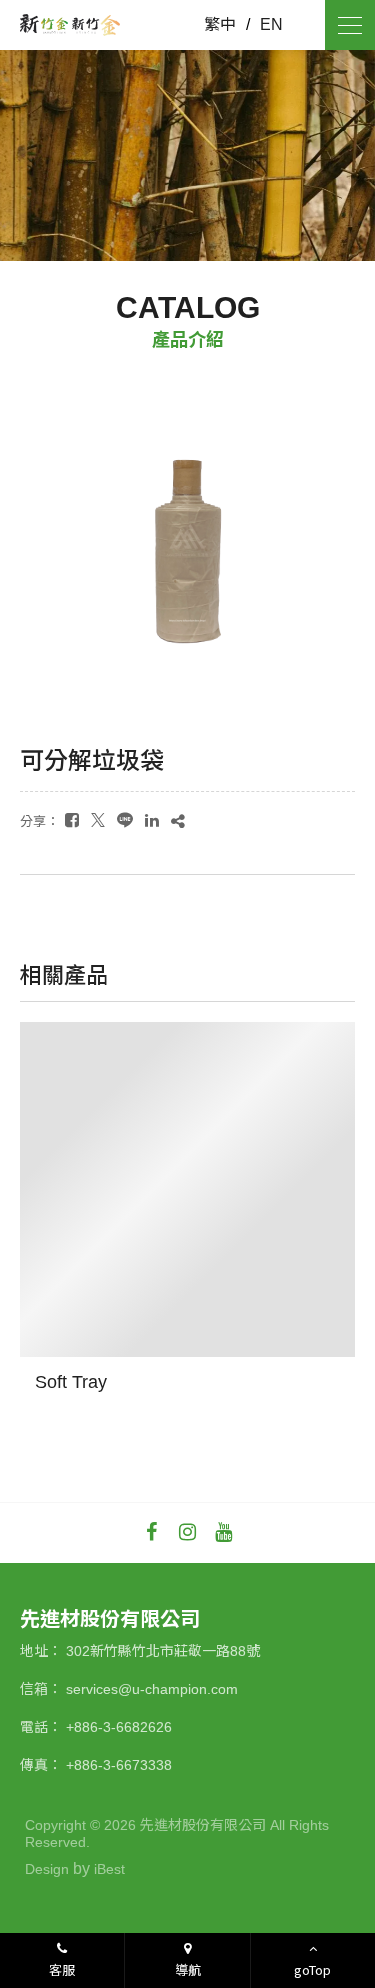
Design (47, 1869)
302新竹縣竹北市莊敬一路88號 (163, 1651)
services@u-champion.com (152, 1689)
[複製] (178, 820)
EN (271, 25)
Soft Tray (71, 1382)
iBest (109, 1869)
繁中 (220, 25)
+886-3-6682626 (119, 1727)
